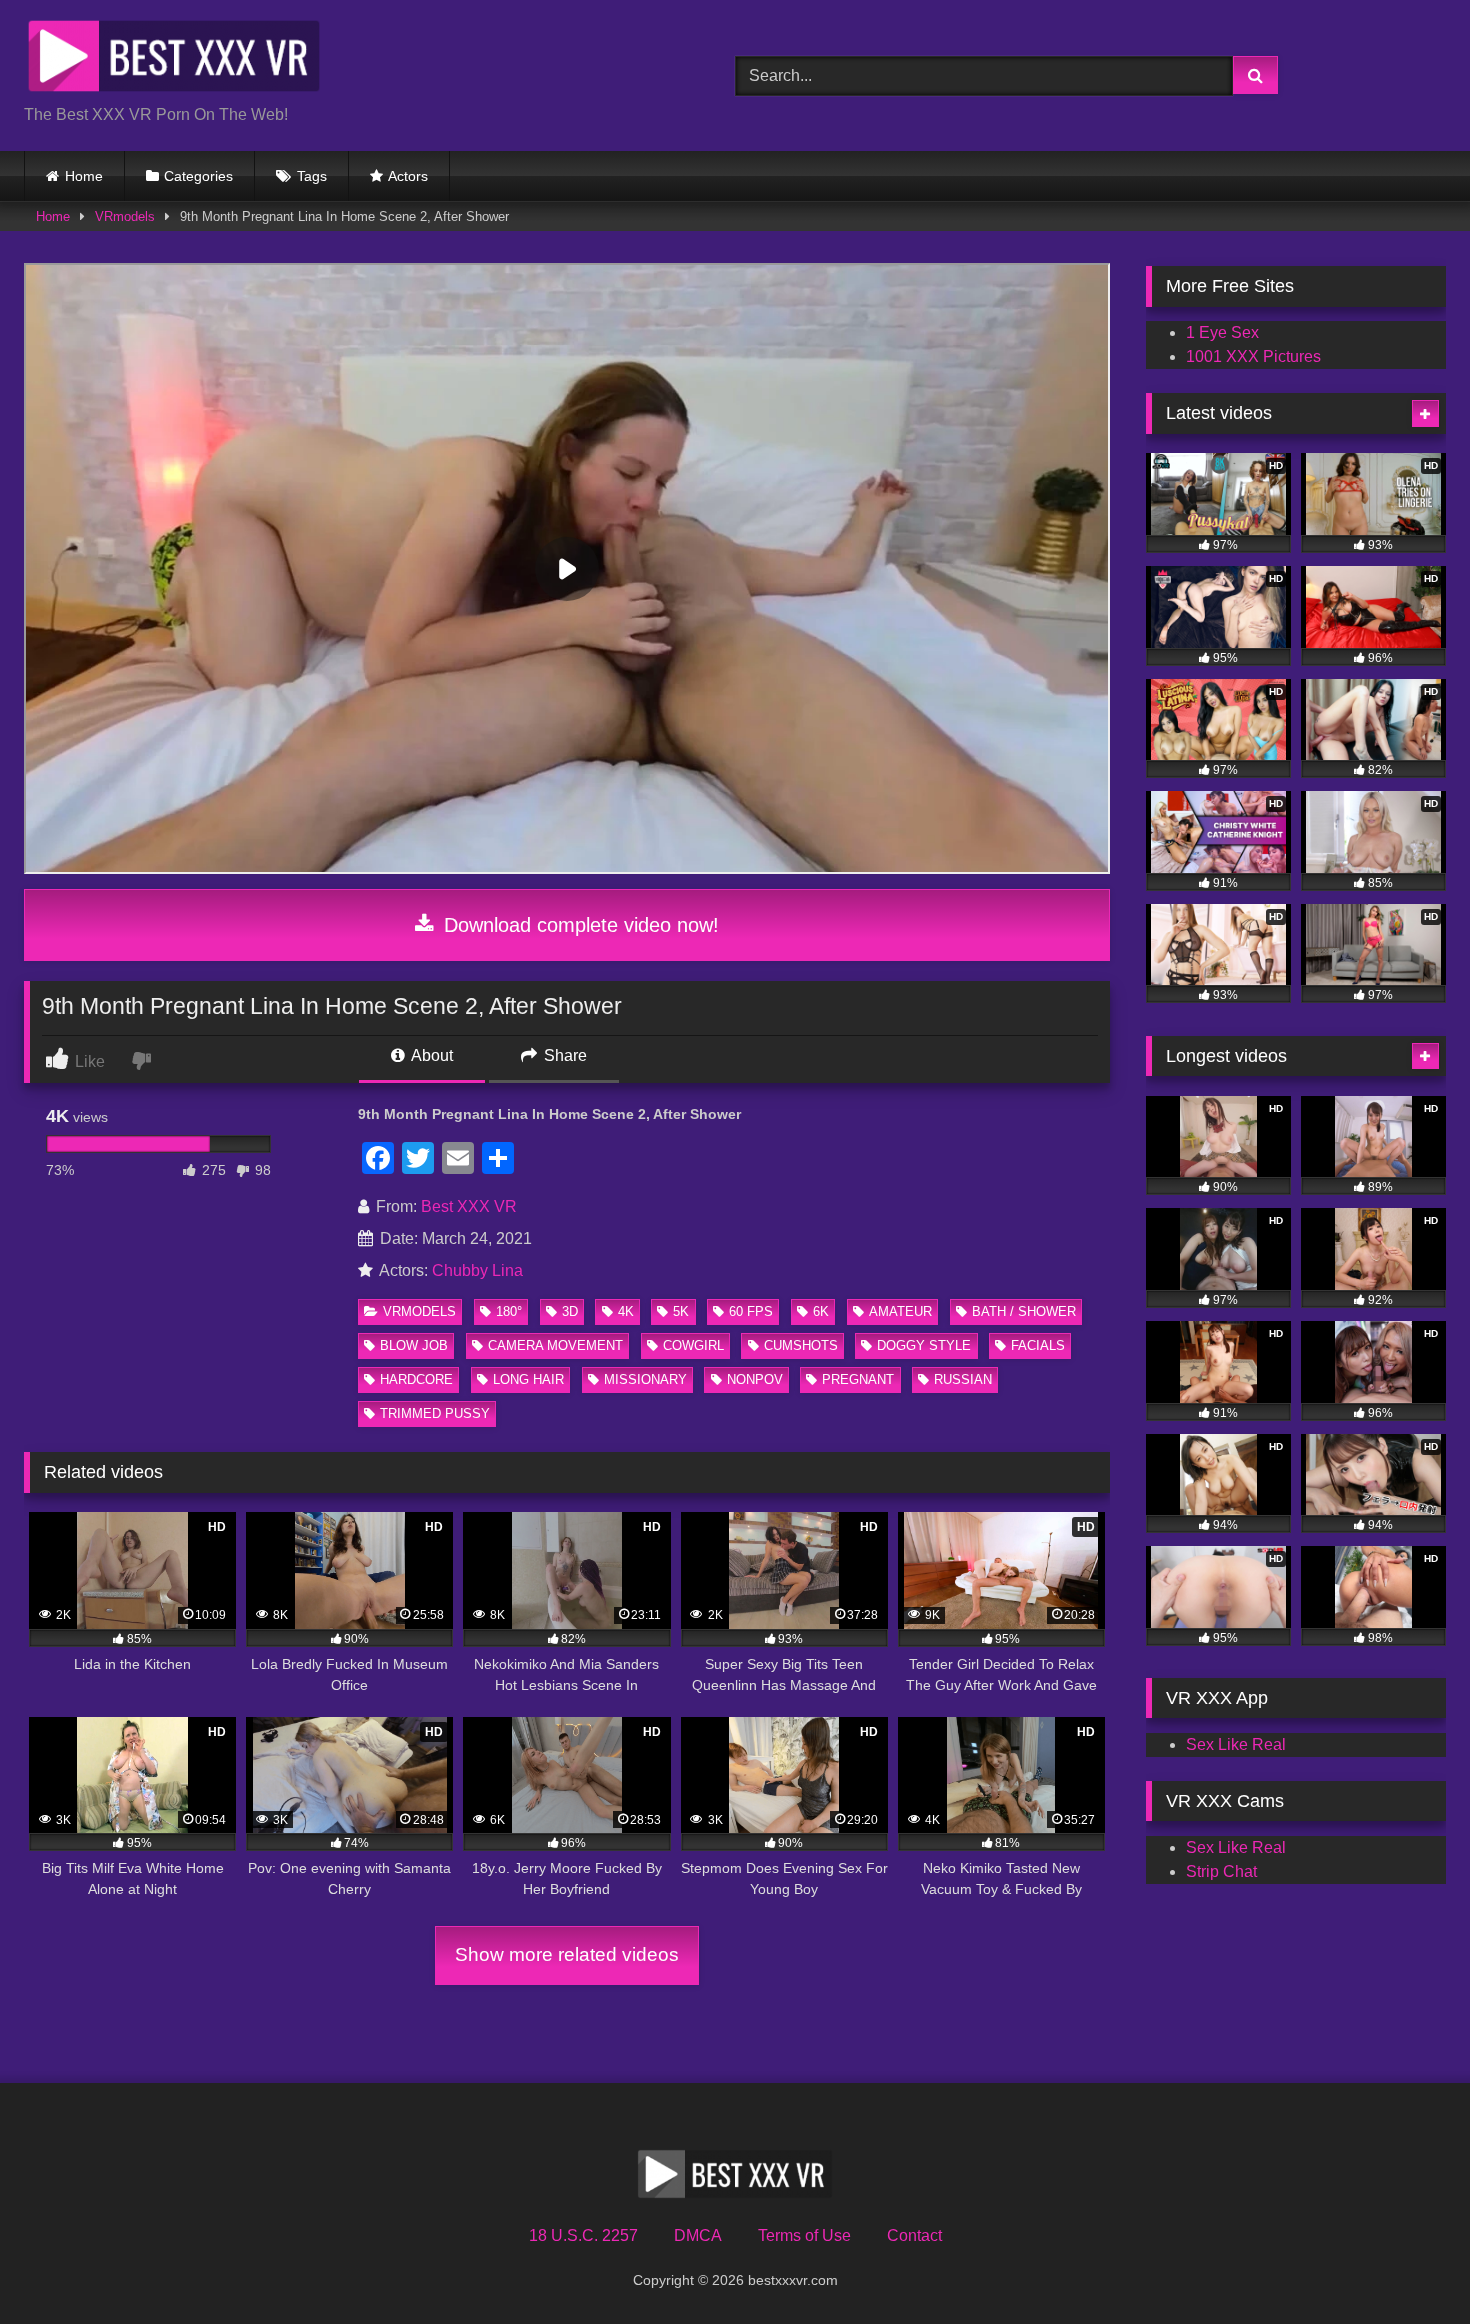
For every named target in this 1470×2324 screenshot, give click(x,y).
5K (681, 1311)
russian (963, 1379)
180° (509, 1311)
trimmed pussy (435, 1413)
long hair (528, 1379)
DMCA (698, 2235)
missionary (645, 1379)
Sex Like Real (1236, 1744)
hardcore (416, 1379)
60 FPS (751, 1311)
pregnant (858, 1379)
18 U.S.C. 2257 (583, 2235)
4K (626, 1311)
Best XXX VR (469, 1206)
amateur (900, 1311)
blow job (414, 1345)
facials (1038, 1345)
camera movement (555, 1345)
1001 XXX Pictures (1253, 356)
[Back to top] (1408, 2264)
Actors (408, 176)
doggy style (924, 1345)
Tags (312, 176)
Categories (198, 176)
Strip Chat (1221, 1871)
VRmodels (125, 216)
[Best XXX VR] (174, 59)
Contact (914, 2235)
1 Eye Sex (1222, 332)
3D (570, 1311)
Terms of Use (804, 2235)
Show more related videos (567, 1954)
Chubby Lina (477, 1270)
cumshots (801, 1345)
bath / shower (1024, 1311)
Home (84, 176)
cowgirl (693, 1345)
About (430, 1055)
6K (821, 1311)
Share (563, 1055)
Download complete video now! (578, 925)
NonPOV (755, 1379)
